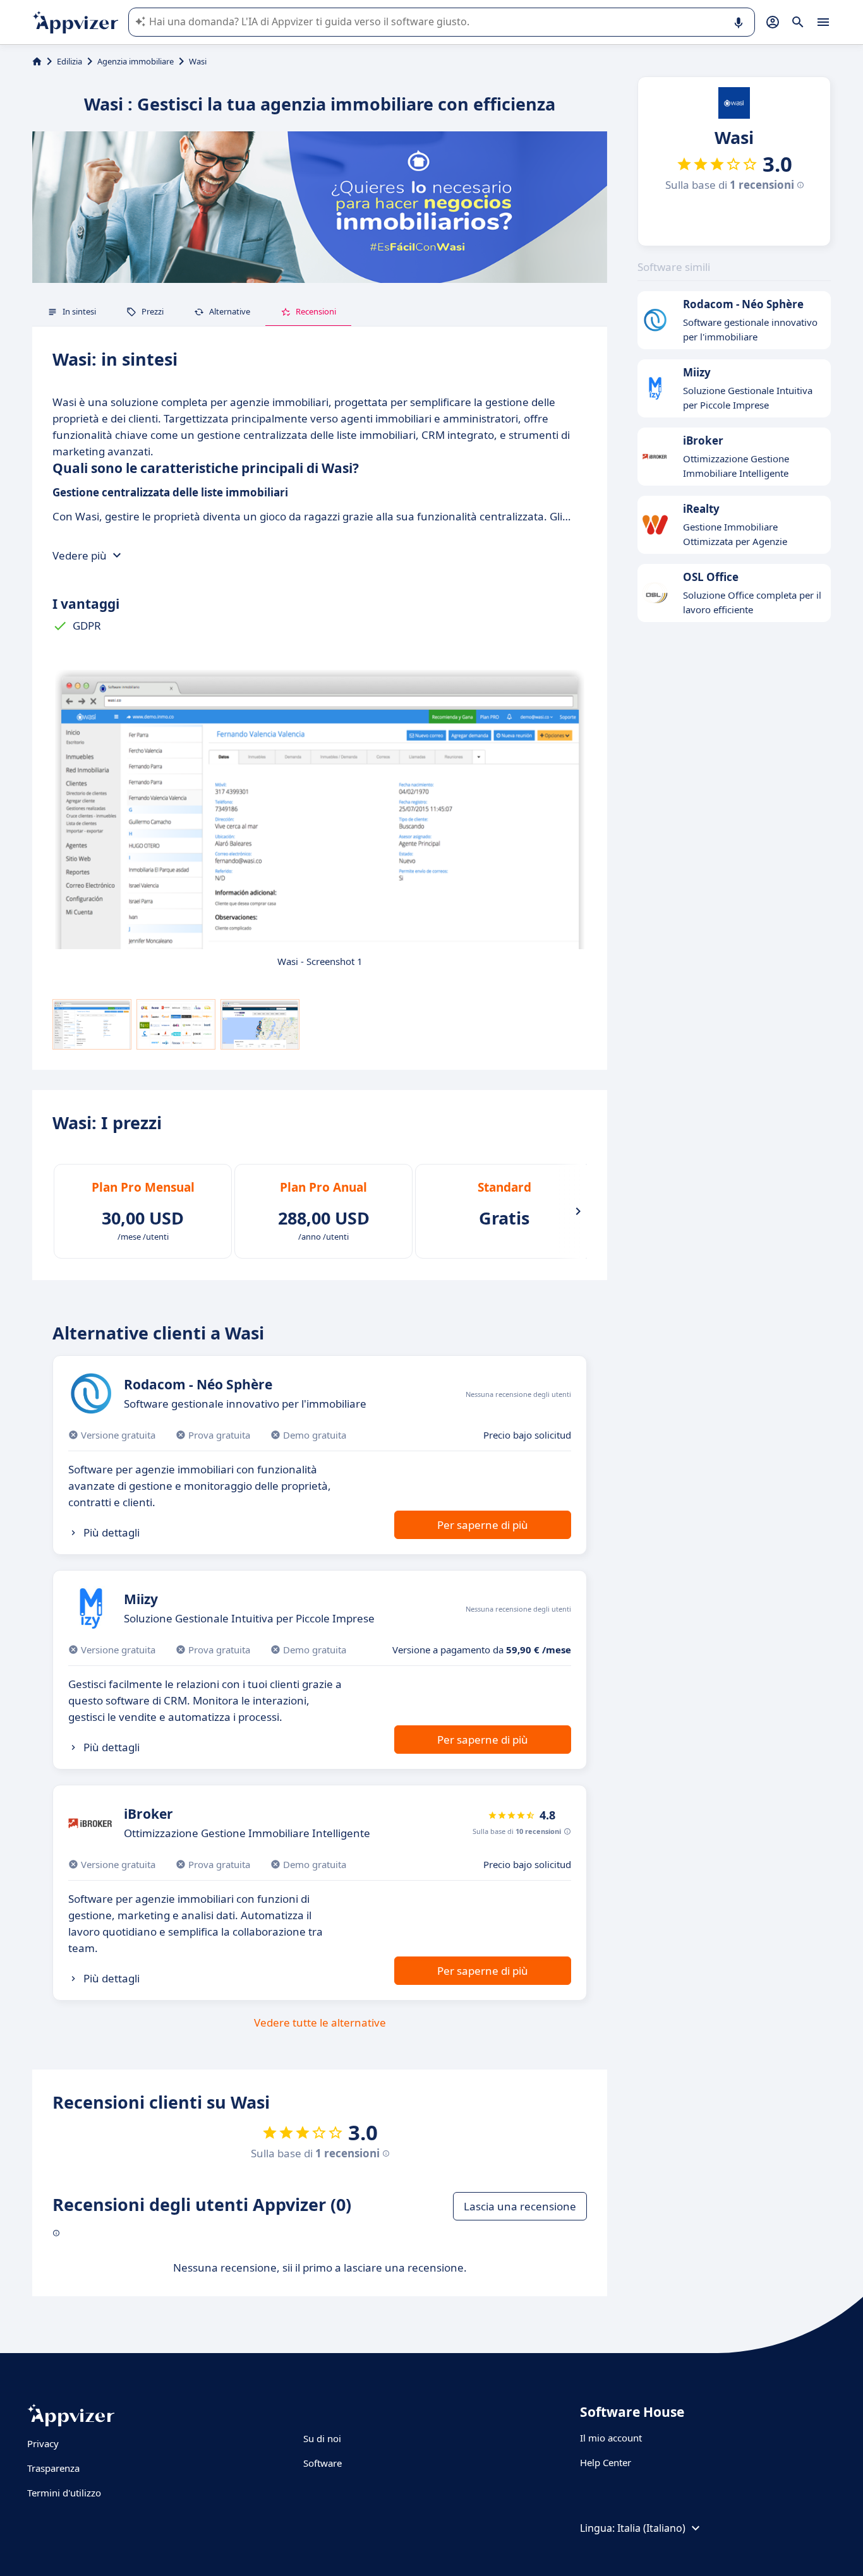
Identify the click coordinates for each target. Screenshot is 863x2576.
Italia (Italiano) (651, 2528)
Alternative (230, 311)
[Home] (37, 61)
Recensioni (316, 311)
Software (323, 2463)
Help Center (606, 2462)
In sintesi (79, 311)
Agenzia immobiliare (136, 61)
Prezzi (153, 311)
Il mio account (611, 2438)
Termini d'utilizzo (64, 2493)
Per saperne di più (483, 1525)
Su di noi (322, 2438)
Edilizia (69, 61)
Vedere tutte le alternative (320, 2022)
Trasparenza (53, 2468)
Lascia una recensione (520, 2206)
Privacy (43, 2443)
